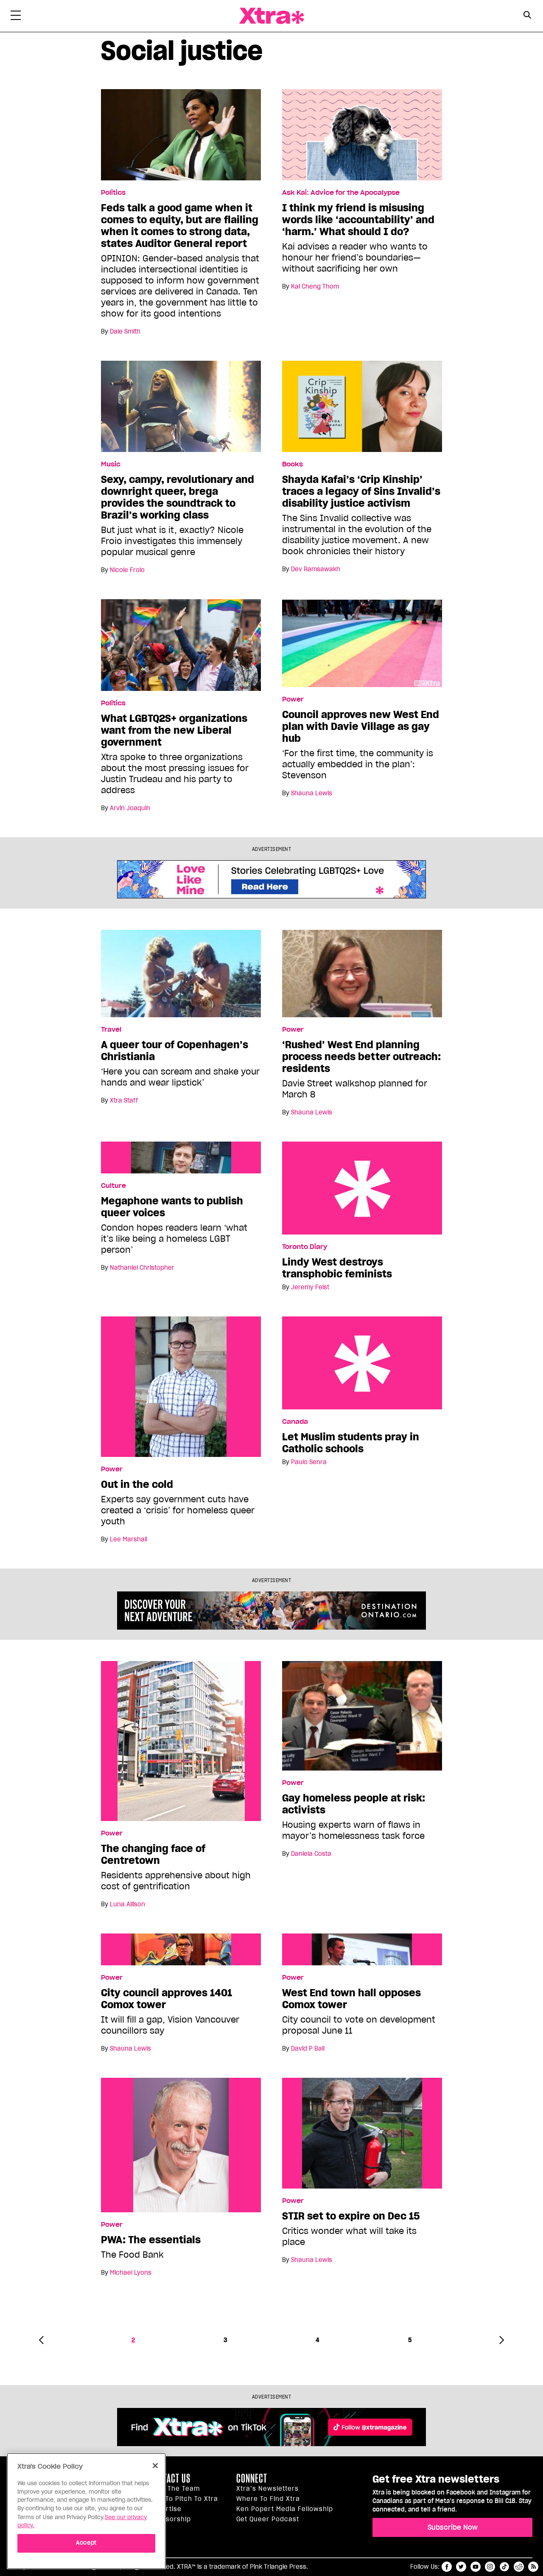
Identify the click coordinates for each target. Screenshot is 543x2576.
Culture (113, 1186)
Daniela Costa (311, 1854)
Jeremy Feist (310, 1287)
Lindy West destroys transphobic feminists (362, 1188)
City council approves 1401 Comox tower (167, 1999)
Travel (111, 1030)
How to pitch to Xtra (184, 2499)
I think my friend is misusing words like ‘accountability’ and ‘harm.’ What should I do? (358, 220)
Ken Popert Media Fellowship (285, 2509)
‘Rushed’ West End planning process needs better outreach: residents (361, 1057)
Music (111, 464)
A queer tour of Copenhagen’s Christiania (175, 1051)
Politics (113, 193)
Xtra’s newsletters (267, 2489)
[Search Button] (527, 15)
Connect (252, 2478)
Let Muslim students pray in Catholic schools (362, 1363)
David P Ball (308, 2048)
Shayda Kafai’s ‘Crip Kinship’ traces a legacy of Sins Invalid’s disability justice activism (361, 491)
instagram (490, 2567)
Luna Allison (127, 1904)
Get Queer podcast (268, 2519)
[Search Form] (527, 16)
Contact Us (170, 2478)
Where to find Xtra (268, 2499)
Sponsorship (170, 2519)
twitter (461, 2567)
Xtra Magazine (271, 16)
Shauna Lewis (312, 793)
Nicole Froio (127, 570)
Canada (295, 1422)
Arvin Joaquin (130, 808)
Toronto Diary (305, 1247)
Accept (86, 2543)
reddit (519, 2567)
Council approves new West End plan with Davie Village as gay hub (361, 727)
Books (292, 464)
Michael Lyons (131, 2273)
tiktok (504, 2567)
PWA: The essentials (151, 2240)
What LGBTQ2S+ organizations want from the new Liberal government (174, 730)
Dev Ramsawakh (316, 569)
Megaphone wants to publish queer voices (172, 1207)
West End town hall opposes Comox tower (351, 1999)
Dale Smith (125, 331)
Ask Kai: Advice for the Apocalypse (341, 193)
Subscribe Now (453, 2527)
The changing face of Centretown (153, 1855)
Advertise (165, 2509)
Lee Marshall (129, 1539)
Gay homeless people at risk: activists (354, 1804)
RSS (533, 2567)
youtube (476, 2567)
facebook (447, 2567)
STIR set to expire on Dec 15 (351, 2216)
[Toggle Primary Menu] (16, 17)
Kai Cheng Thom (315, 286)
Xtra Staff (124, 1100)
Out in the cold (137, 1484)
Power (293, 699)
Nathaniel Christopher (142, 1268)
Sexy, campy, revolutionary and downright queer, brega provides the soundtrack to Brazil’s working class (178, 497)
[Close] (155, 2466)
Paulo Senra (309, 1462)
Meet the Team (175, 2489)
